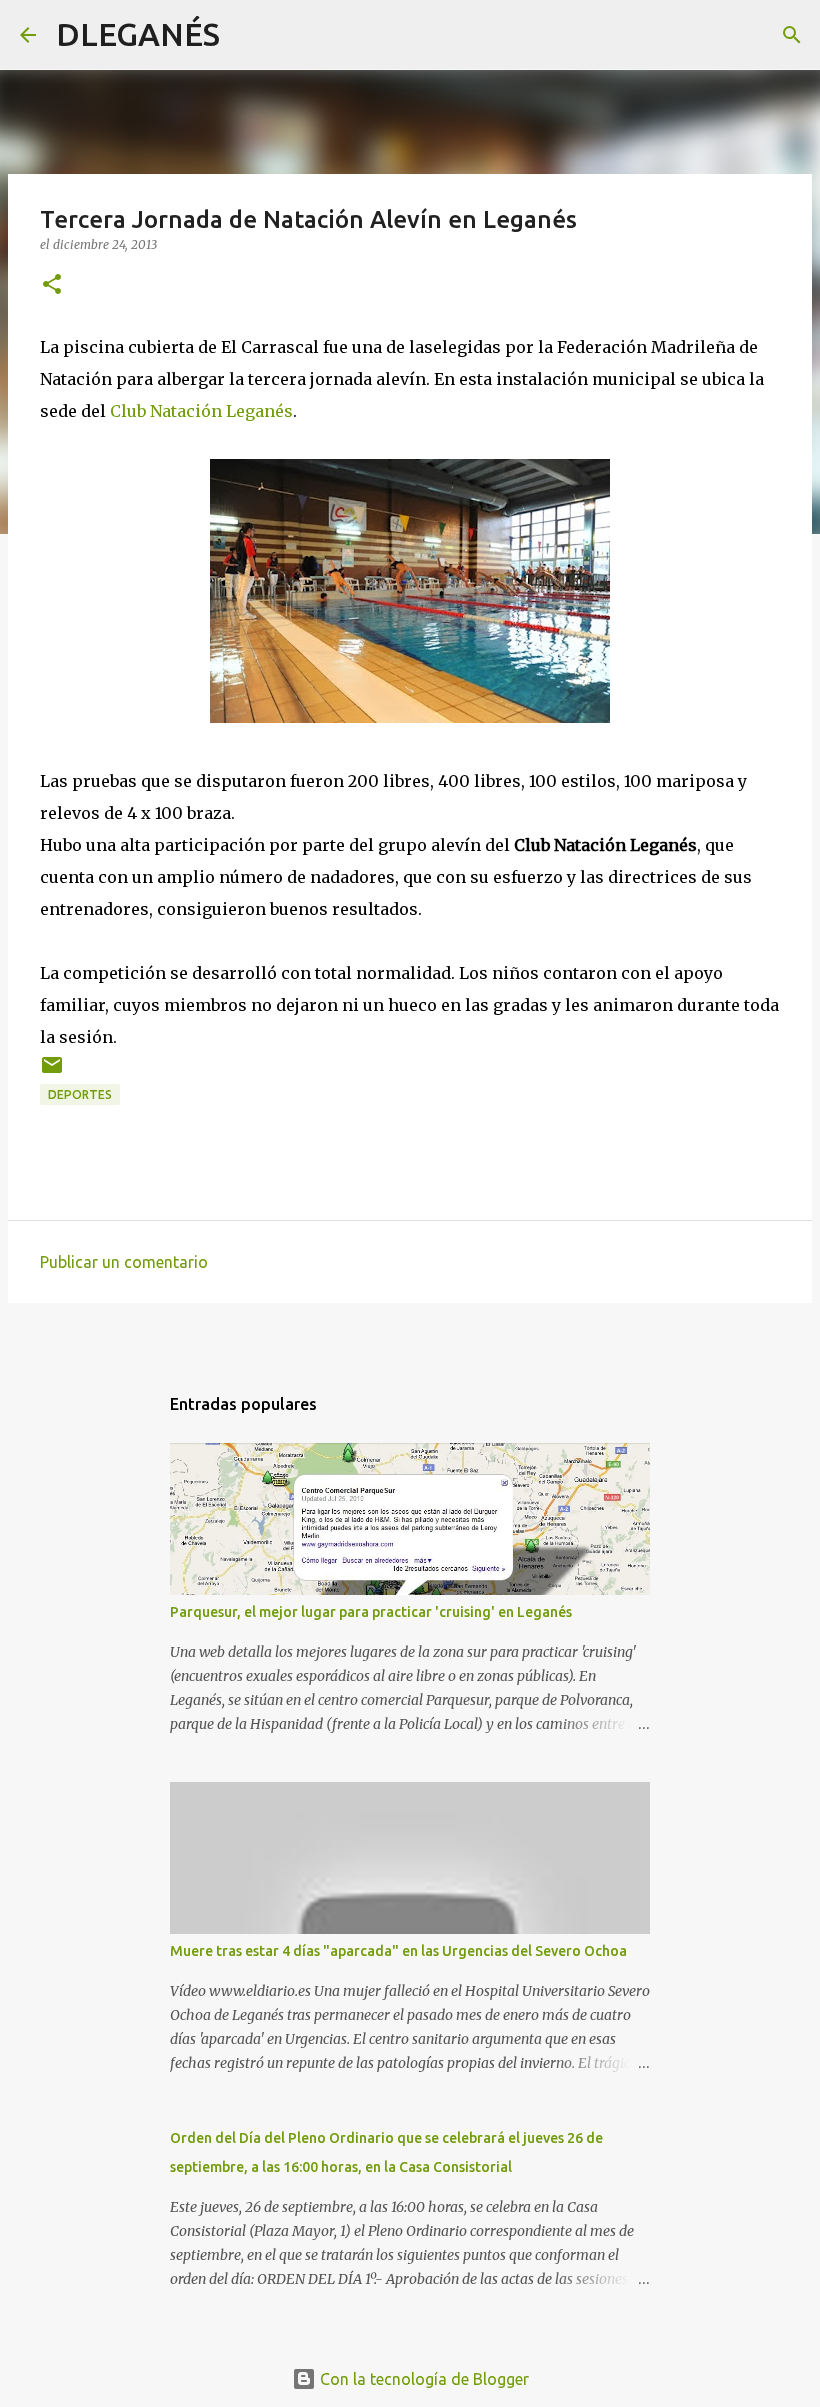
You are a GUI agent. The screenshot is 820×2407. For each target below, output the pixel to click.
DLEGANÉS (138, 34)
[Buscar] (248, 35)
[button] (52, 285)
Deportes (80, 1094)
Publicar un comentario (124, 1262)
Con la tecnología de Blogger (422, 2379)
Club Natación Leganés (201, 411)
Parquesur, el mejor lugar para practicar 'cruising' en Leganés (371, 1612)
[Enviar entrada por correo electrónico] (52, 1072)
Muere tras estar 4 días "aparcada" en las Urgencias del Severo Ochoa (398, 1951)
